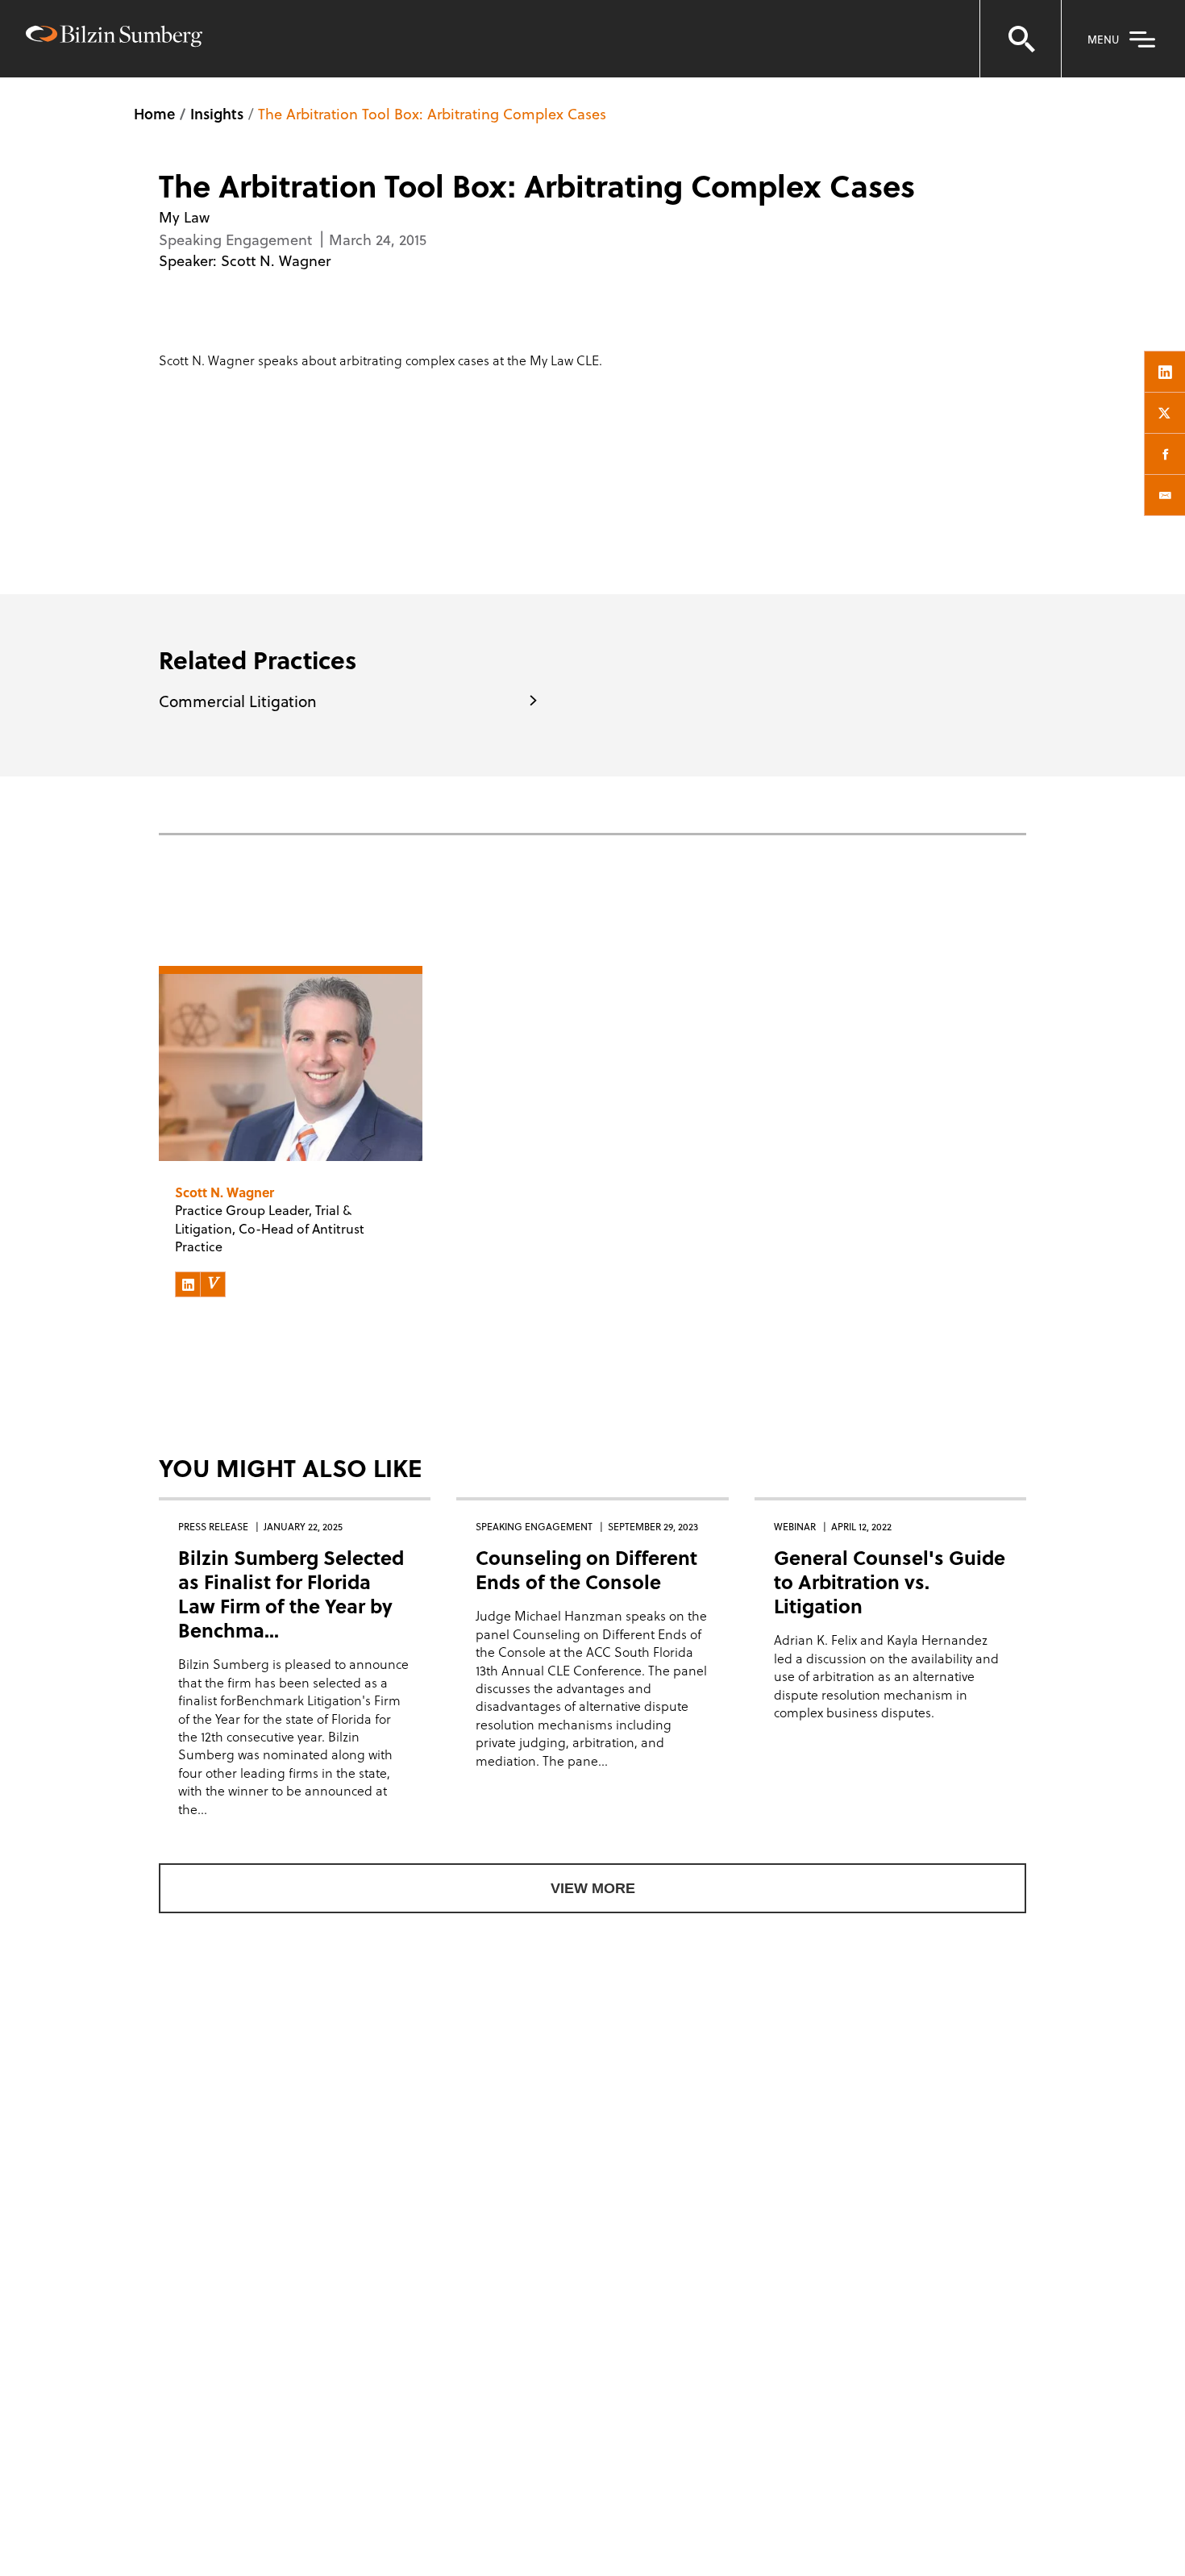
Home (154, 113)
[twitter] (1165, 413)
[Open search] (1021, 39)
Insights (217, 113)
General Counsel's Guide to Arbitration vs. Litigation (890, 1581)
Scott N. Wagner (276, 260)
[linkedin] (1165, 372)
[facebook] (1165, 454)
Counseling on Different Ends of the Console (586, 1569)
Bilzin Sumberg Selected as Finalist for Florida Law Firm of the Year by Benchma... (291, 1594)
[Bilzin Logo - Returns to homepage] (114, 38)
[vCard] (213, 1284)
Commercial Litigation (238, 701)
